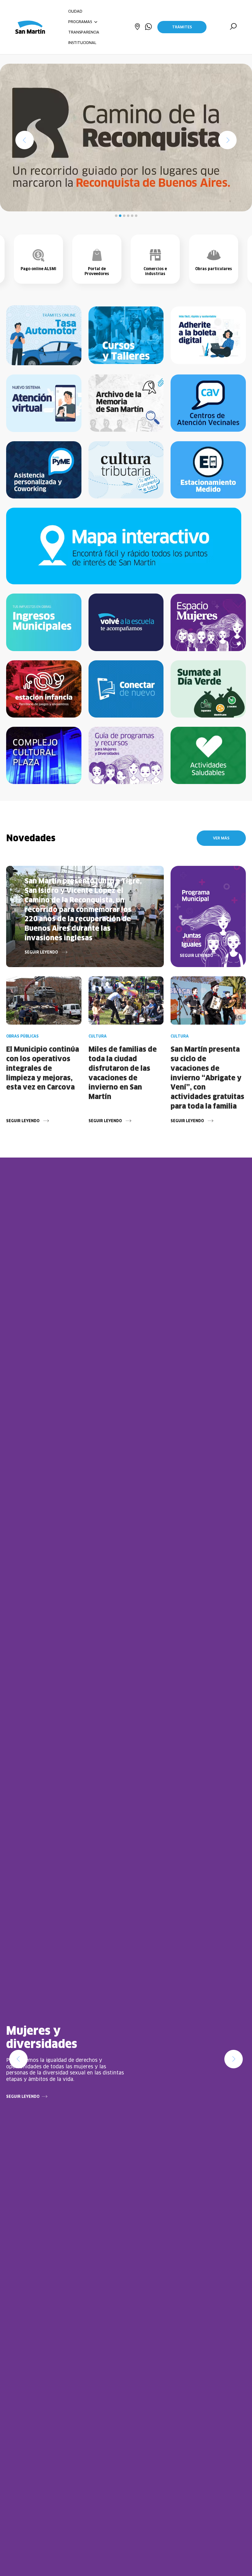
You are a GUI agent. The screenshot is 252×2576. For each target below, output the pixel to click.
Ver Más (221, 838)
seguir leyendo (23, 2096)
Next (234, 2059)
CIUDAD (75, 11)
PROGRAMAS (81, 22)
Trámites (182, 27)
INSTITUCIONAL (82, 43)
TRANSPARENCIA (84, 32)
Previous (18, 2059)
